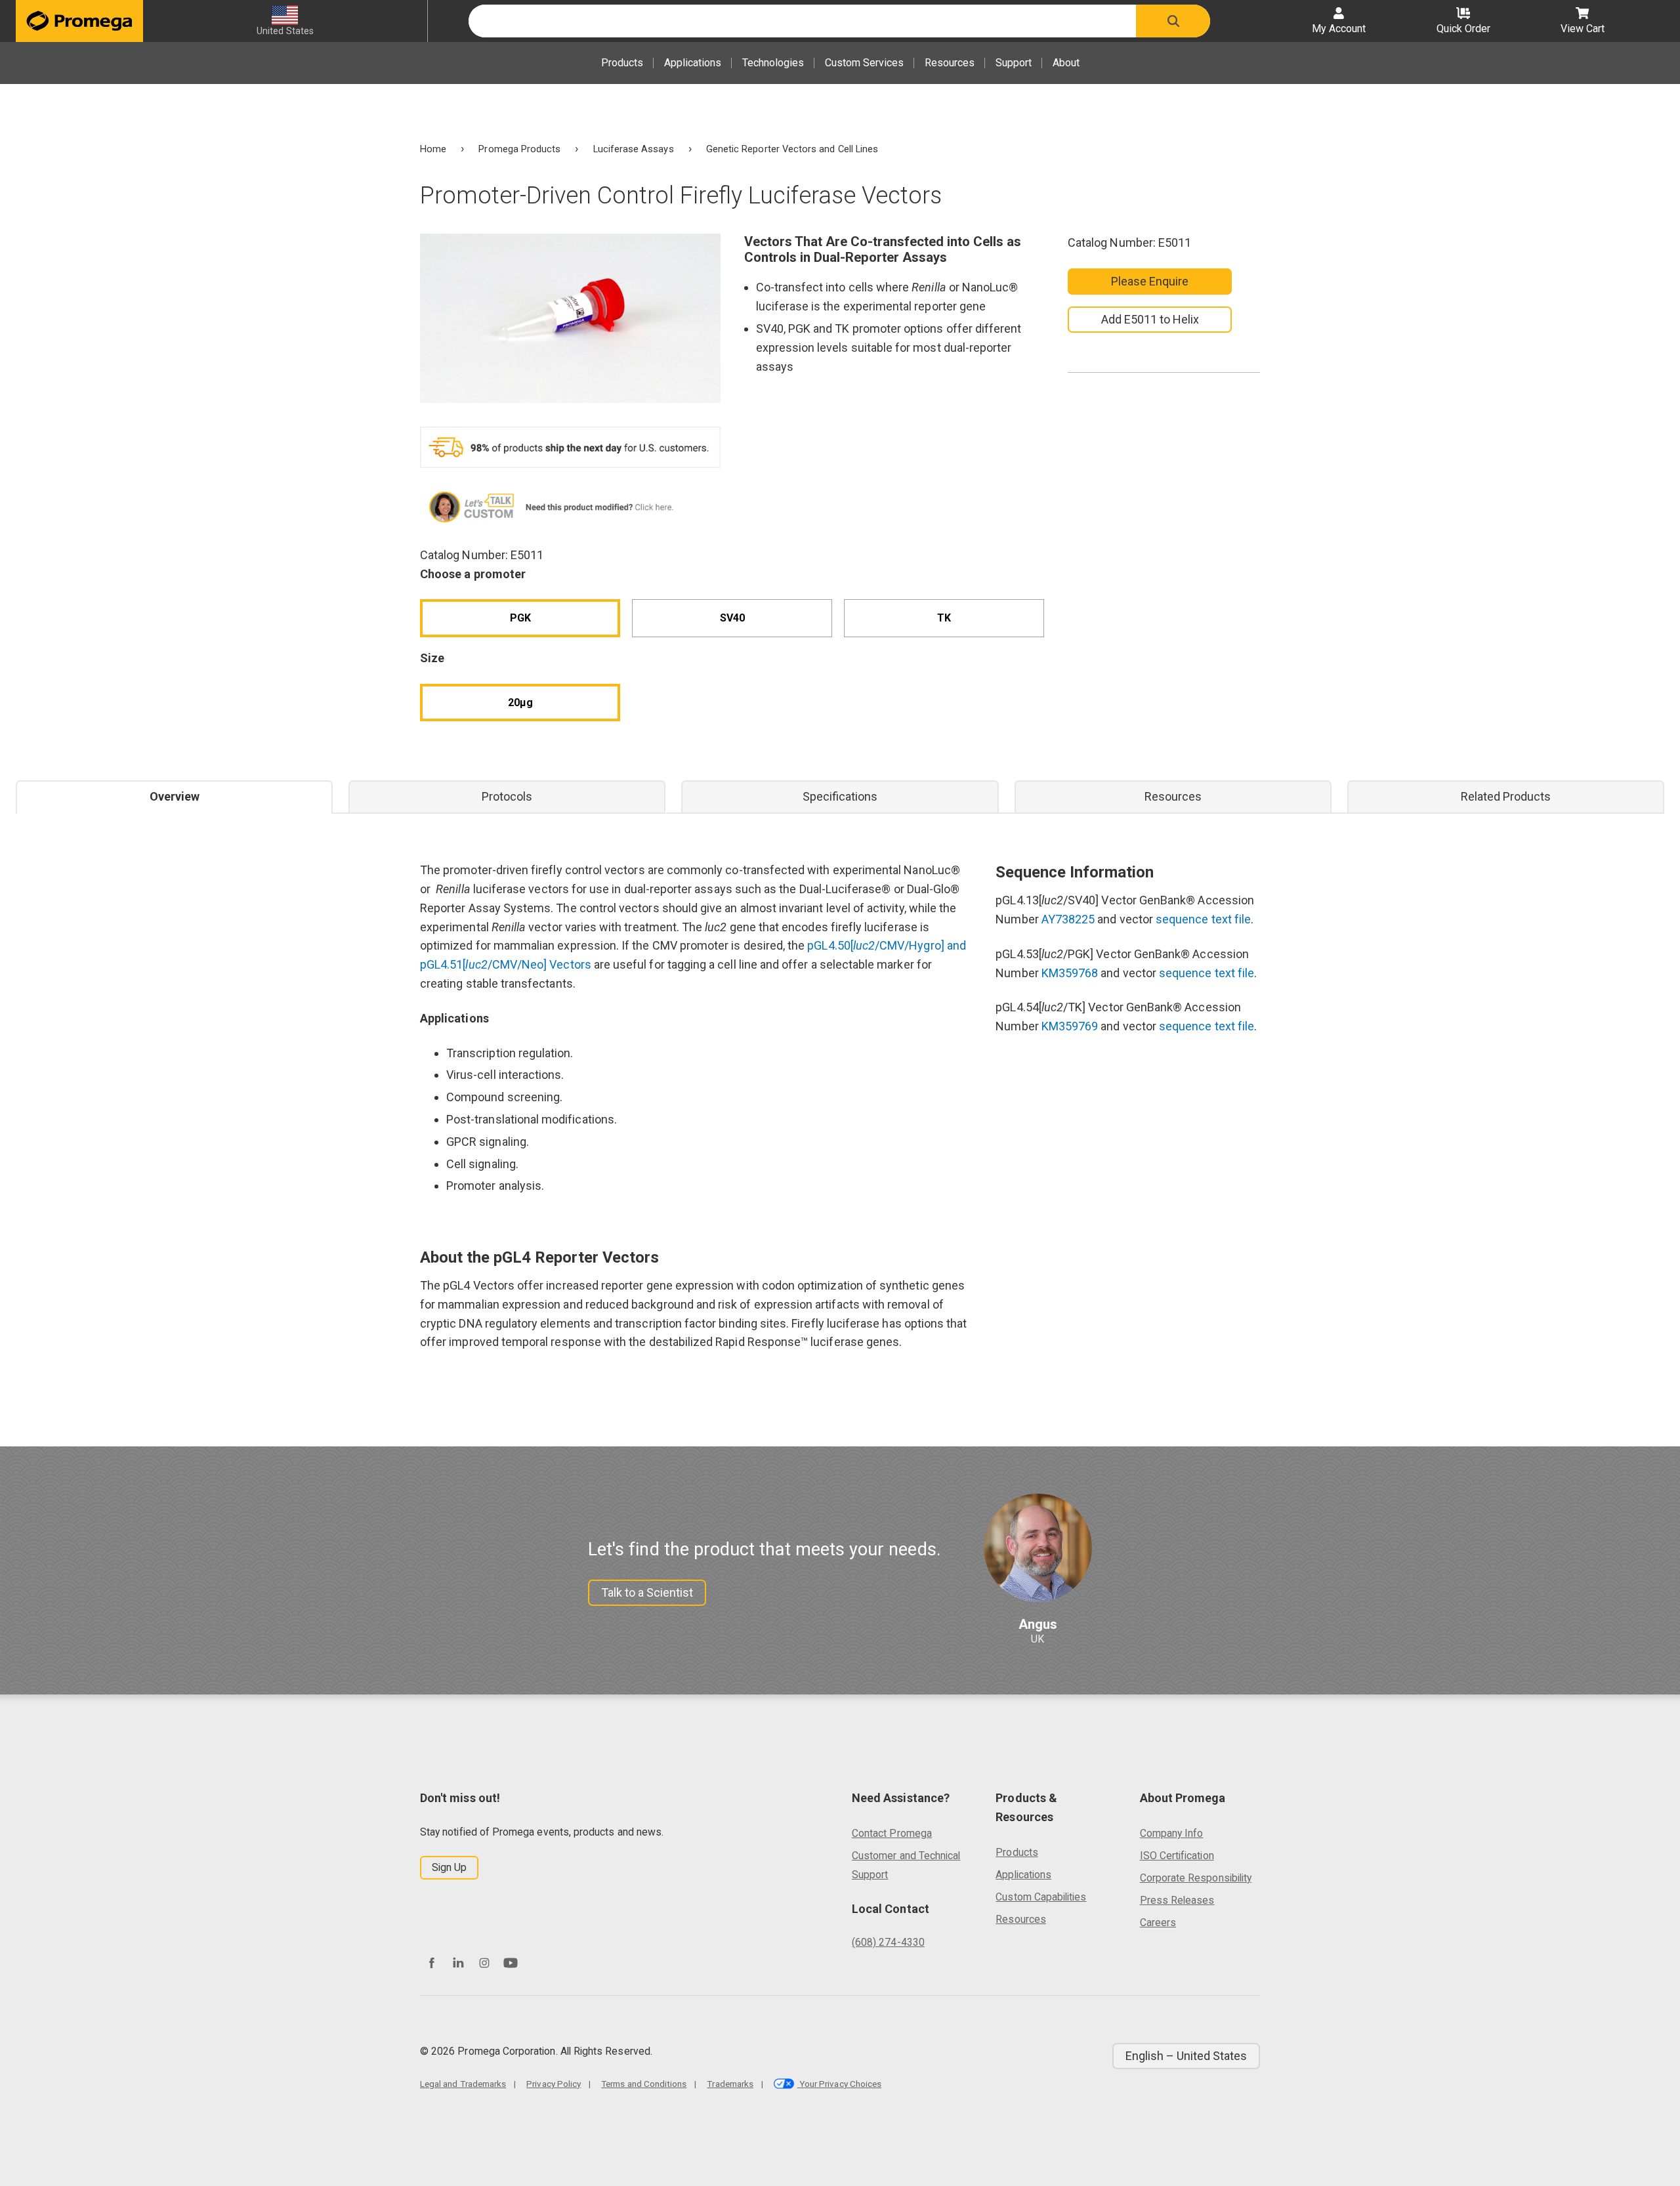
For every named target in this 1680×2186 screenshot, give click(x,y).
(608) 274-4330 (888, 1942)
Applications (693, 63)
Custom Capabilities (1041, 1897)
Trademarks (730, 2084)
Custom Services (864, 63)
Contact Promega (892, 1833)
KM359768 (1070, 973)
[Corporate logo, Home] (79, 21)
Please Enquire (1150, 281)
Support (1014, 63)
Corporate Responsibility (1196, 1878)
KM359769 (1070, 1026)
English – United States (1186, 2056)
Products (622, 63)
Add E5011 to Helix (1150, 319)
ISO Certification (1177, 1856)
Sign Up (449, 1867)
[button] (1173, 21)
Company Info (1172, 1833)
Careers (1158, 1923)
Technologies (773, 63)
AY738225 (1068, 919)
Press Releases (1177, 1900)
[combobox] (802, 21)
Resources (950, 63)
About (1066, 63)
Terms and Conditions (644, 2084)
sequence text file (1203, 919)
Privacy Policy (554, 2084)
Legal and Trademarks (463, 2084)
